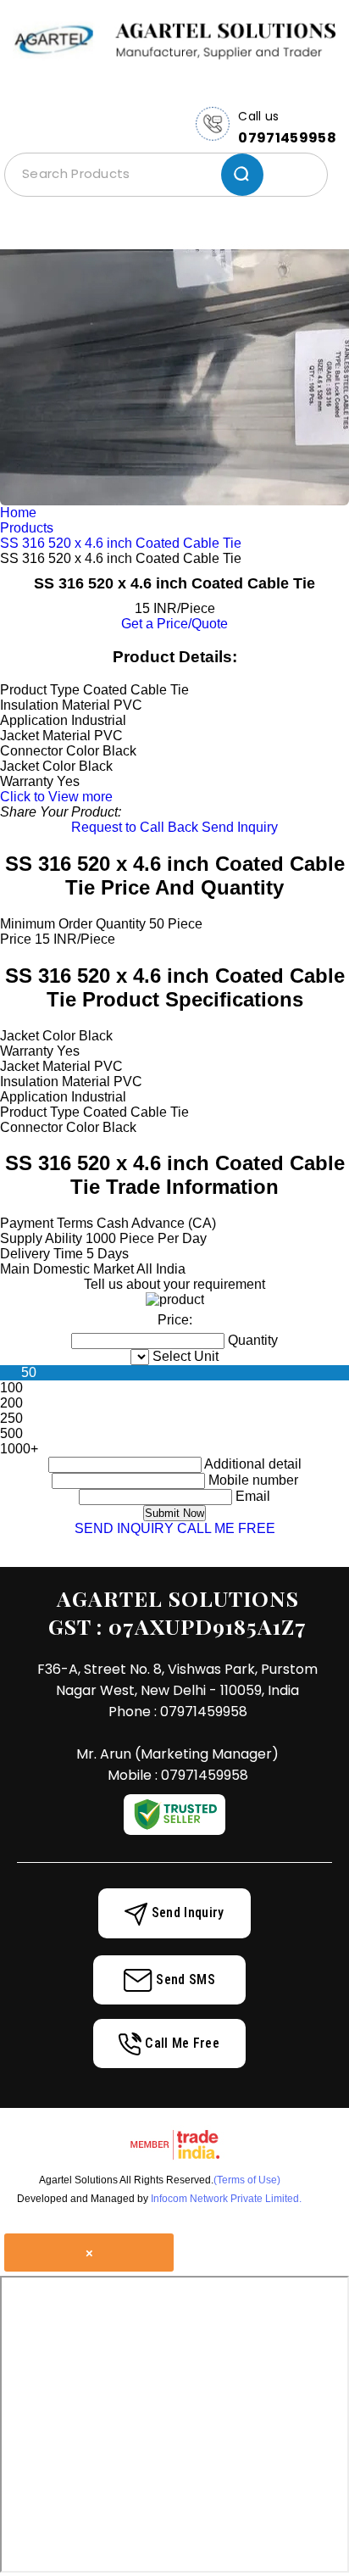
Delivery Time (42, 1254)
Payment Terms (47, 1223)
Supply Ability (41, 1238)
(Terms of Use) (247, 2180)
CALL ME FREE (226, 1528)
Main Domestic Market (67, 1269)
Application (34, 1097)
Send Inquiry (240, 827)
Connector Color (50, 1127)
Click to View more (56, 797)
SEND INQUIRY (124, 1528)
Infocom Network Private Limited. (226, 2199)
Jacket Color (38, 1036)
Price (16, 939)
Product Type (40, 1112)
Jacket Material (45, 1066)
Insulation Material (55, 1082)
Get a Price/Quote (174, 624)
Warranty (27, 1051)
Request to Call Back (135, 827)
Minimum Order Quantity (73, 924)
